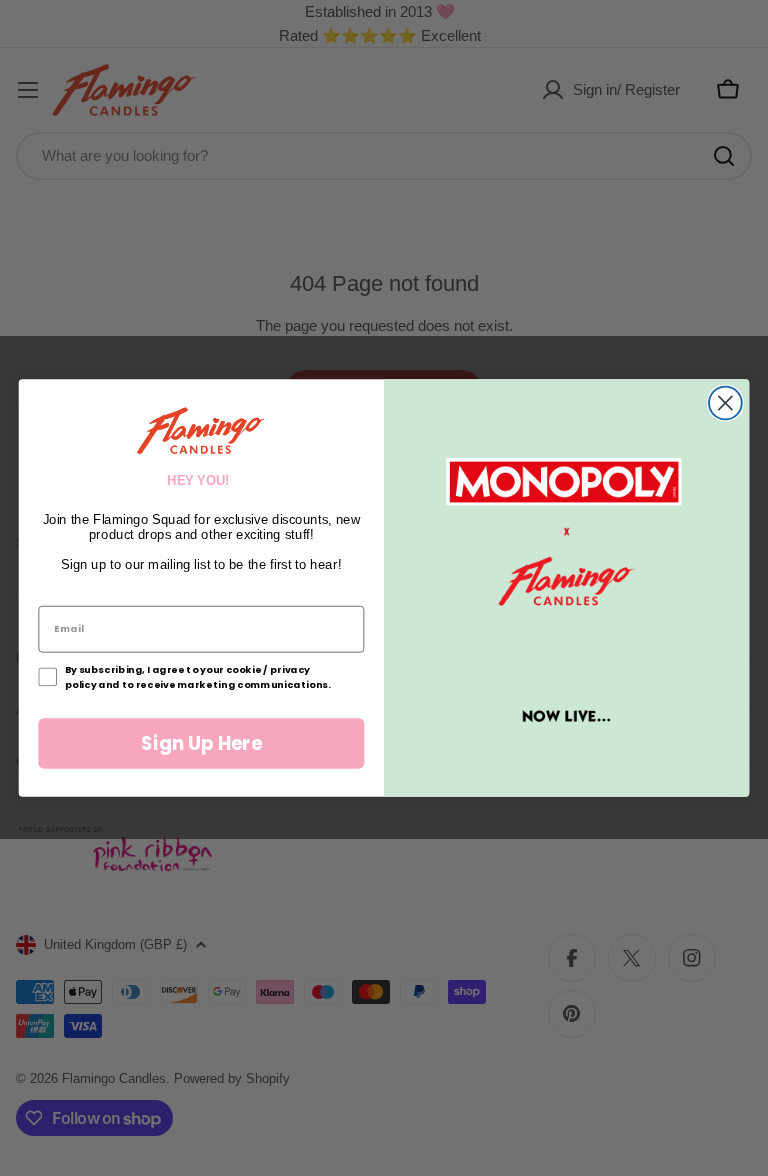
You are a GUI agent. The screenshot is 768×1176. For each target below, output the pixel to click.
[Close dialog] (725, 403)
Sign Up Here (201, 743)
